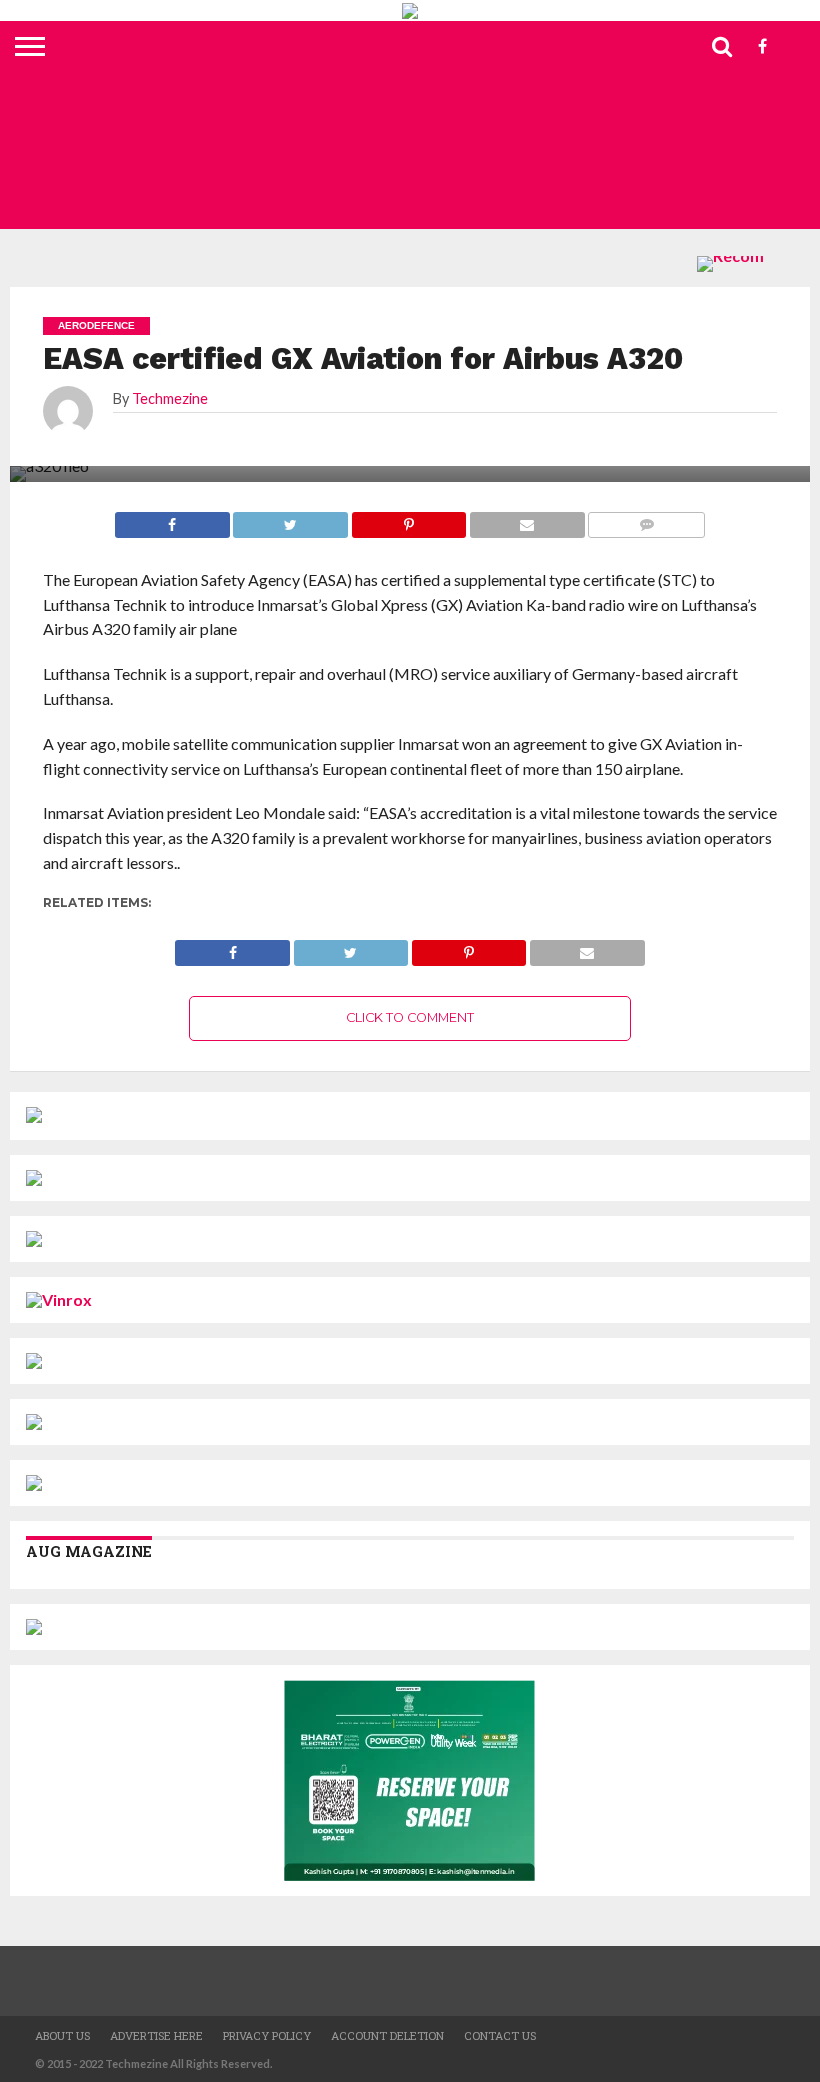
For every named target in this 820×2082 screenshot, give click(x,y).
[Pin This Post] (468, 947)
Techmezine (170, 398)
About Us (62, 2035)
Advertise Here (156, 2035)
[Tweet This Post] (350, 947)
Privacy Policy (267, 2035)
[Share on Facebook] (232, 947)
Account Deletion (387, 2035)
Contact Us (500, 2035)
